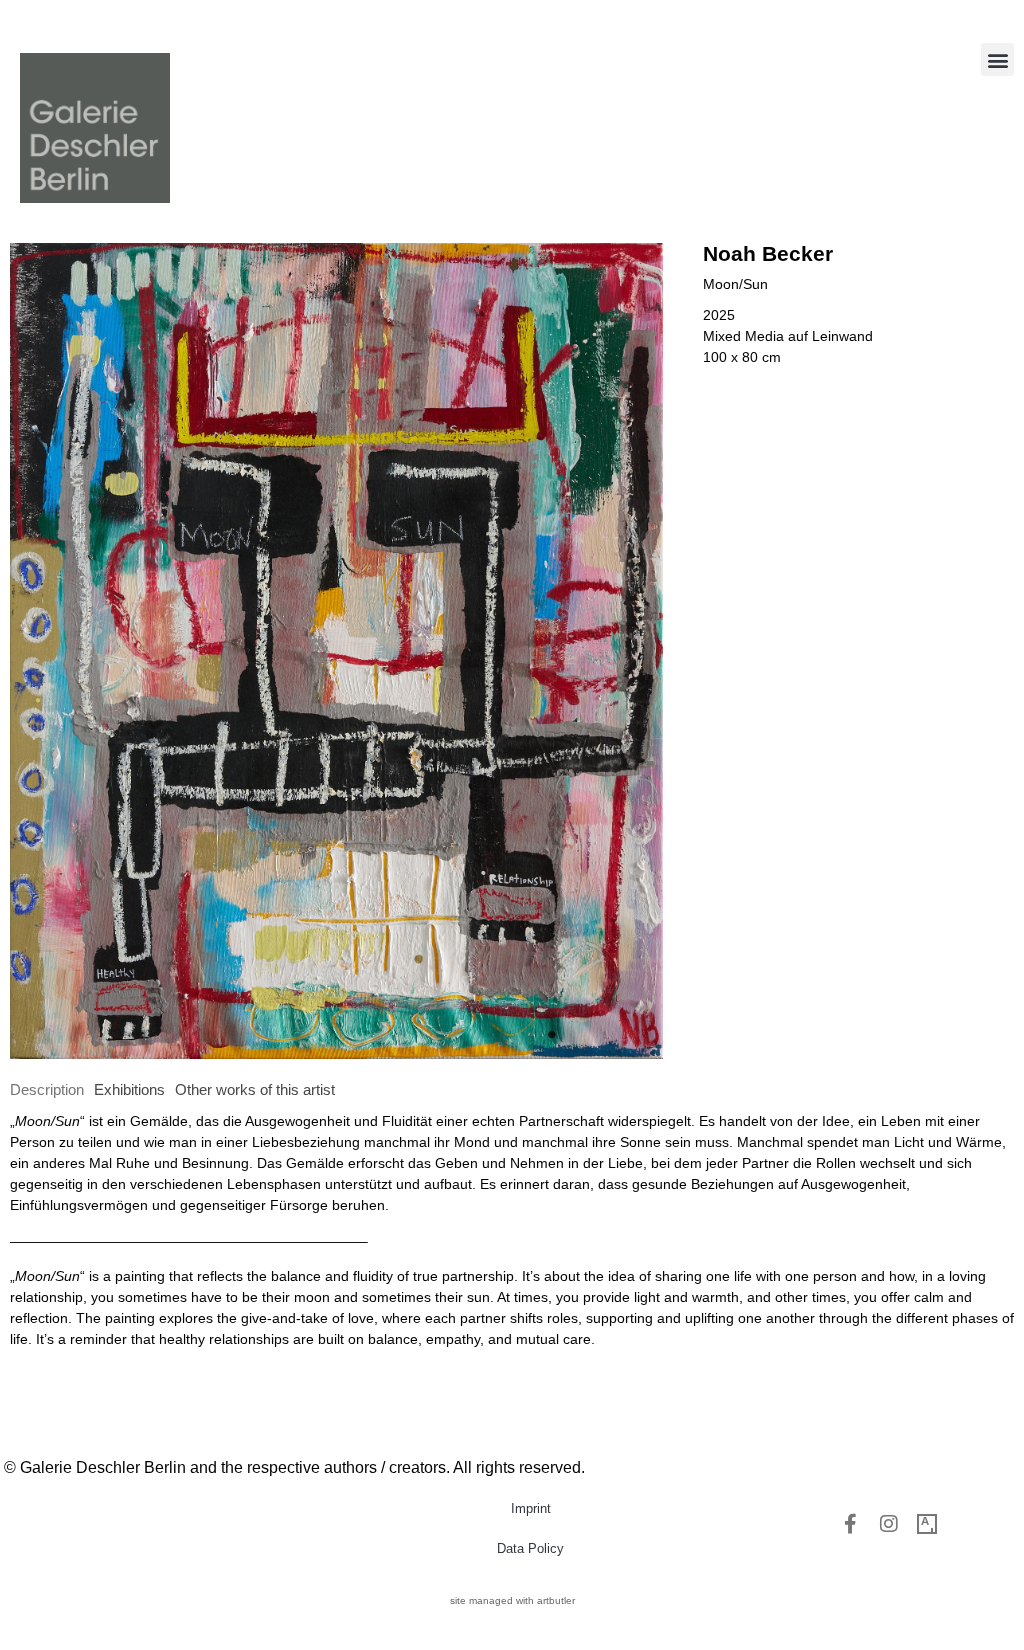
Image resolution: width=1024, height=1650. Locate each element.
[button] (997, 59)
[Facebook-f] (851, 1524)
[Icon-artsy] (927, 1524)
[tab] (47, 1090)
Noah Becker (768, 253)
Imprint (531, 1508)
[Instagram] (889, 1524)
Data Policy (530, 1548)
